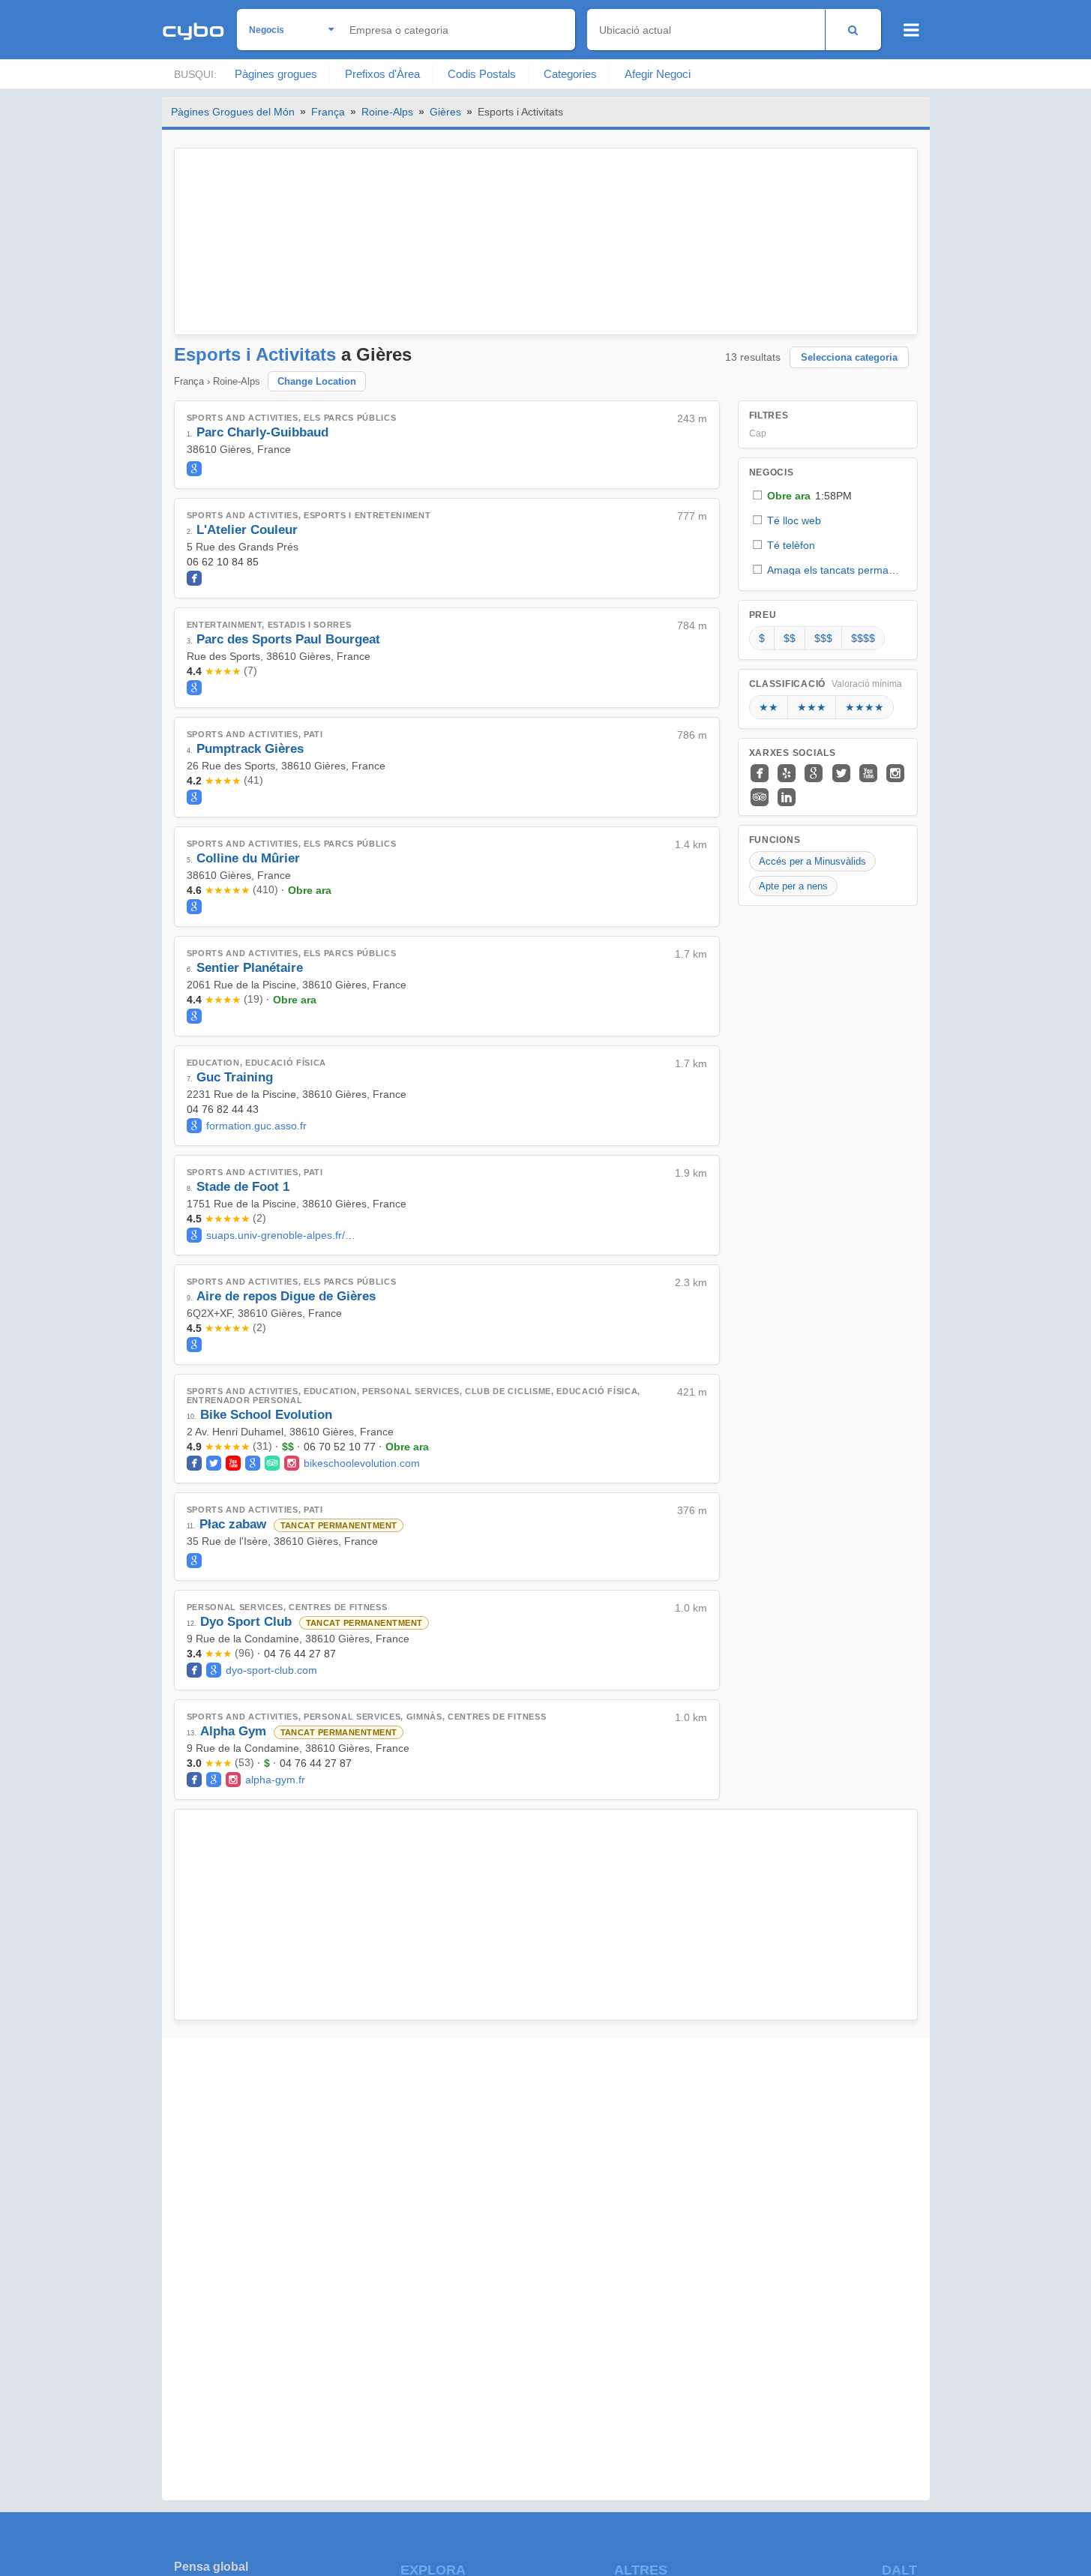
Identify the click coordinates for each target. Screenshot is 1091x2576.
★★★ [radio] (812, 707)
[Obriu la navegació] (911, 30)
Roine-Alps (387, 112)
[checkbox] (828, 495)
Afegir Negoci (658, 74)
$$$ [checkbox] (823, 638)
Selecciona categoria (849, 357)
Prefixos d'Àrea (382, 74)
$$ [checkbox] (790, 638)
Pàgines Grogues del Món (233, 112)
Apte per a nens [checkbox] (793, 886)
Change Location (317, 381)
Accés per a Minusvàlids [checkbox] (812, 861)
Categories (570, 74)
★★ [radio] (769, 707)
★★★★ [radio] (865, 707)
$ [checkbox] (762, 638)
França (328, 112)
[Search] (853, 30)
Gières (445, 112)
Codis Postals (482, 74)
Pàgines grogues (276, 74)
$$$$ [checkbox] (863, 638)
